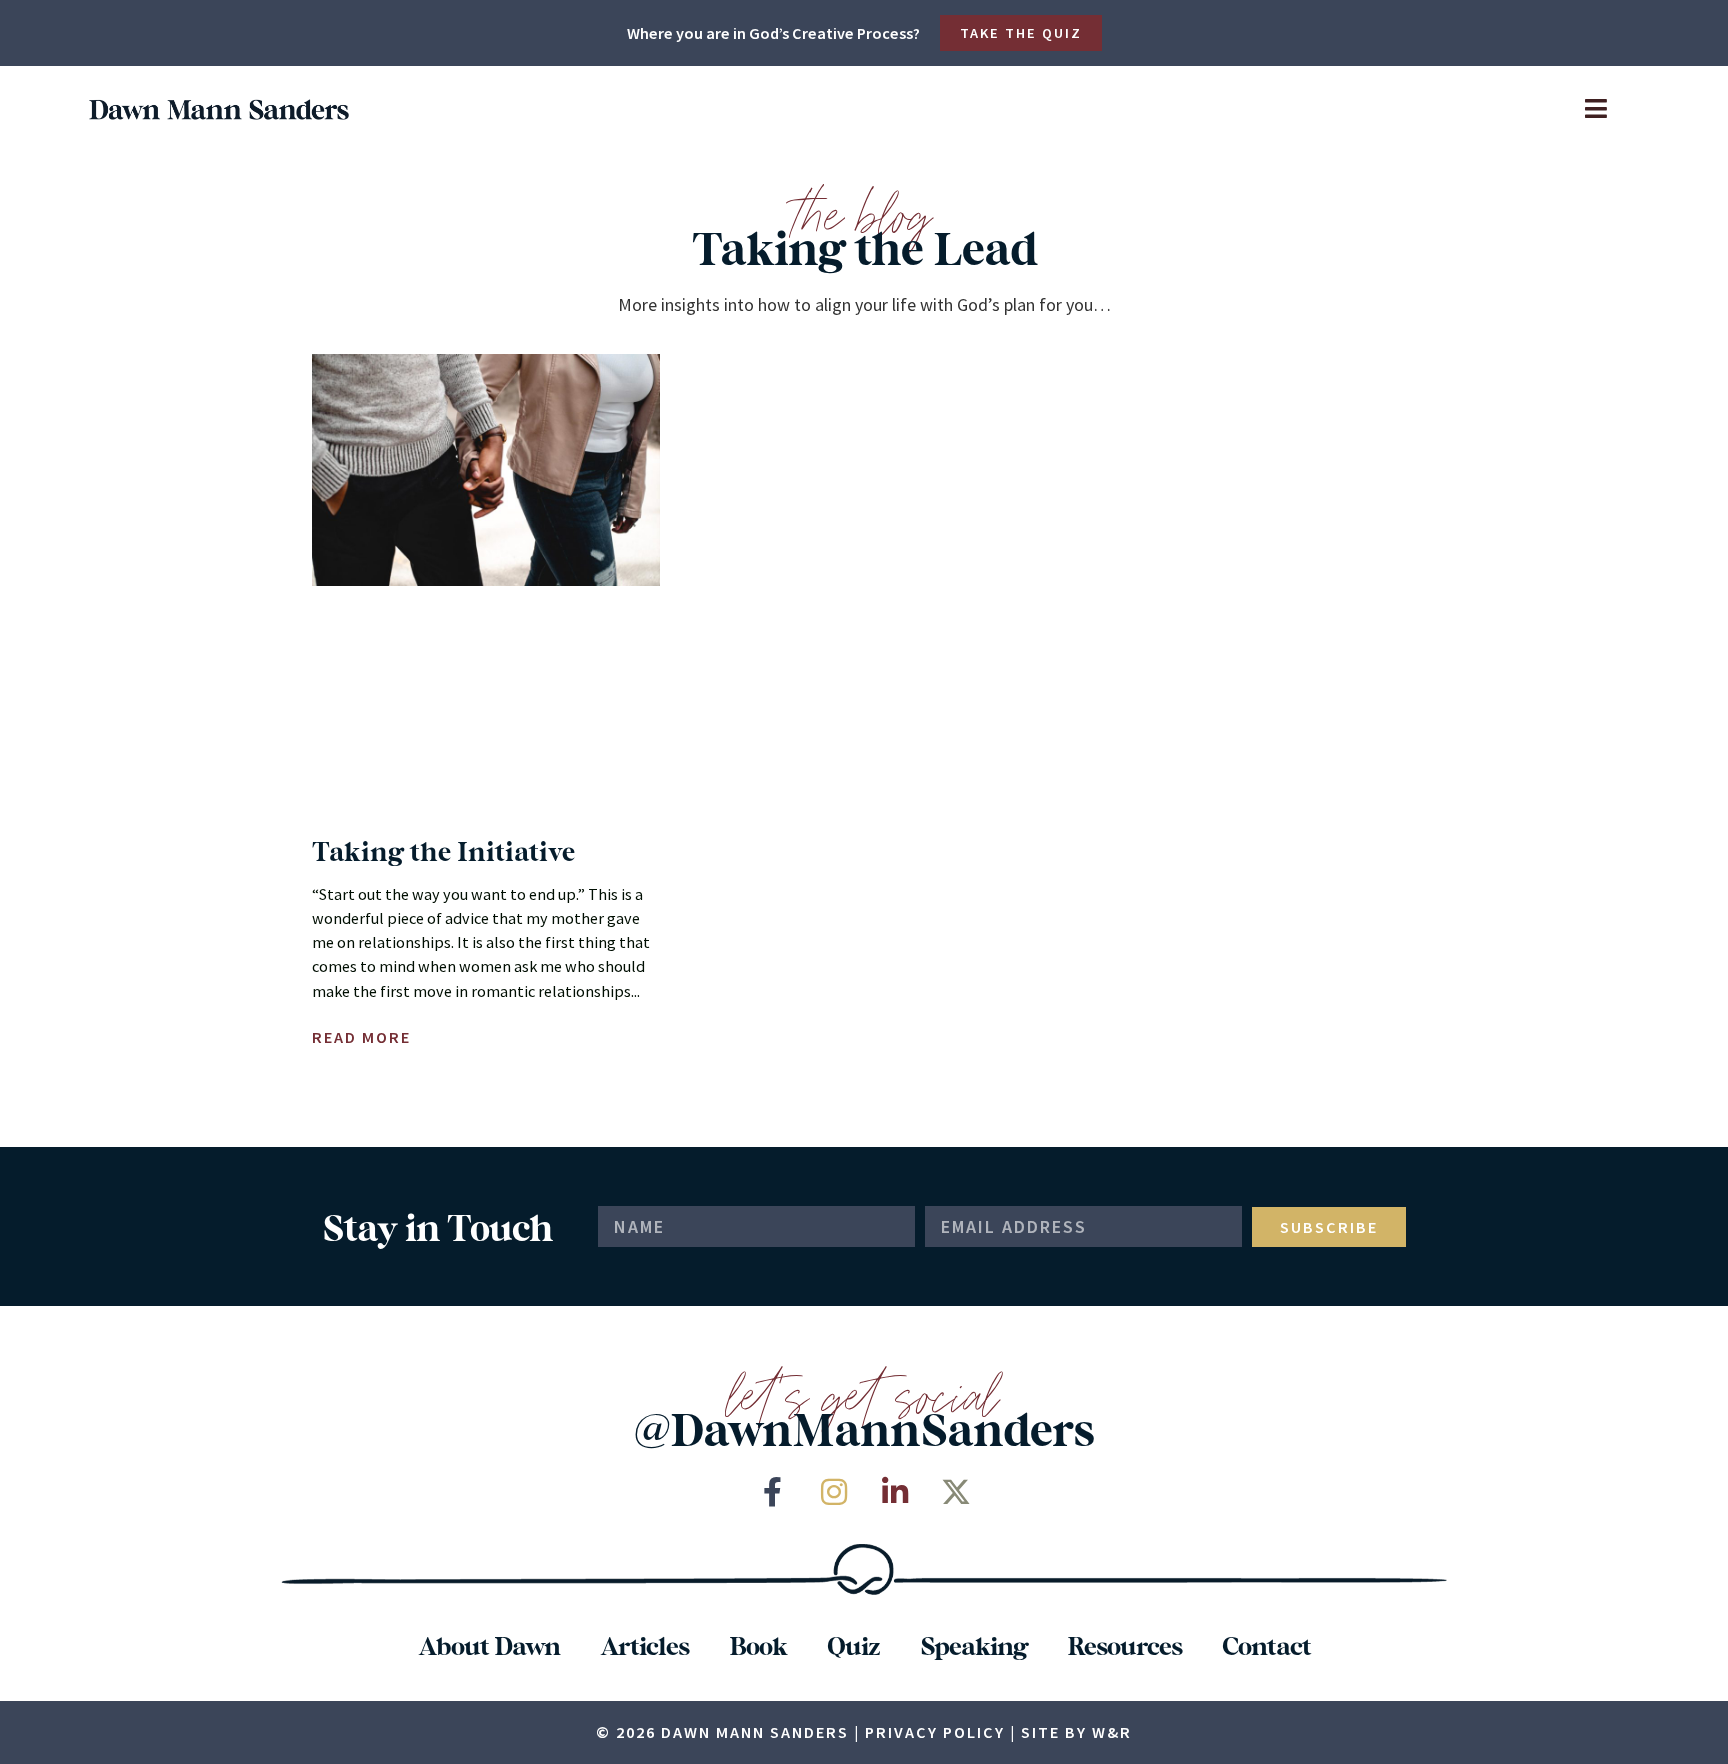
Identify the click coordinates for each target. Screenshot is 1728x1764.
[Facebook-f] (773, 1492)
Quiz (853, 1645)
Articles (644, 1645)
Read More (361, 1037)
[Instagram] (834, 1492)
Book (758, 1645)
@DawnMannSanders (864, 1428)
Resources (1124, 1645)
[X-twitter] (956, 1492)
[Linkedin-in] (895, 1492)
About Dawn (489, 1645)
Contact (1266, 1645)
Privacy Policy (935, 1732)
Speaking (973, 1645)
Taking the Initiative (443, 850)
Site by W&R (1076, 1732)
